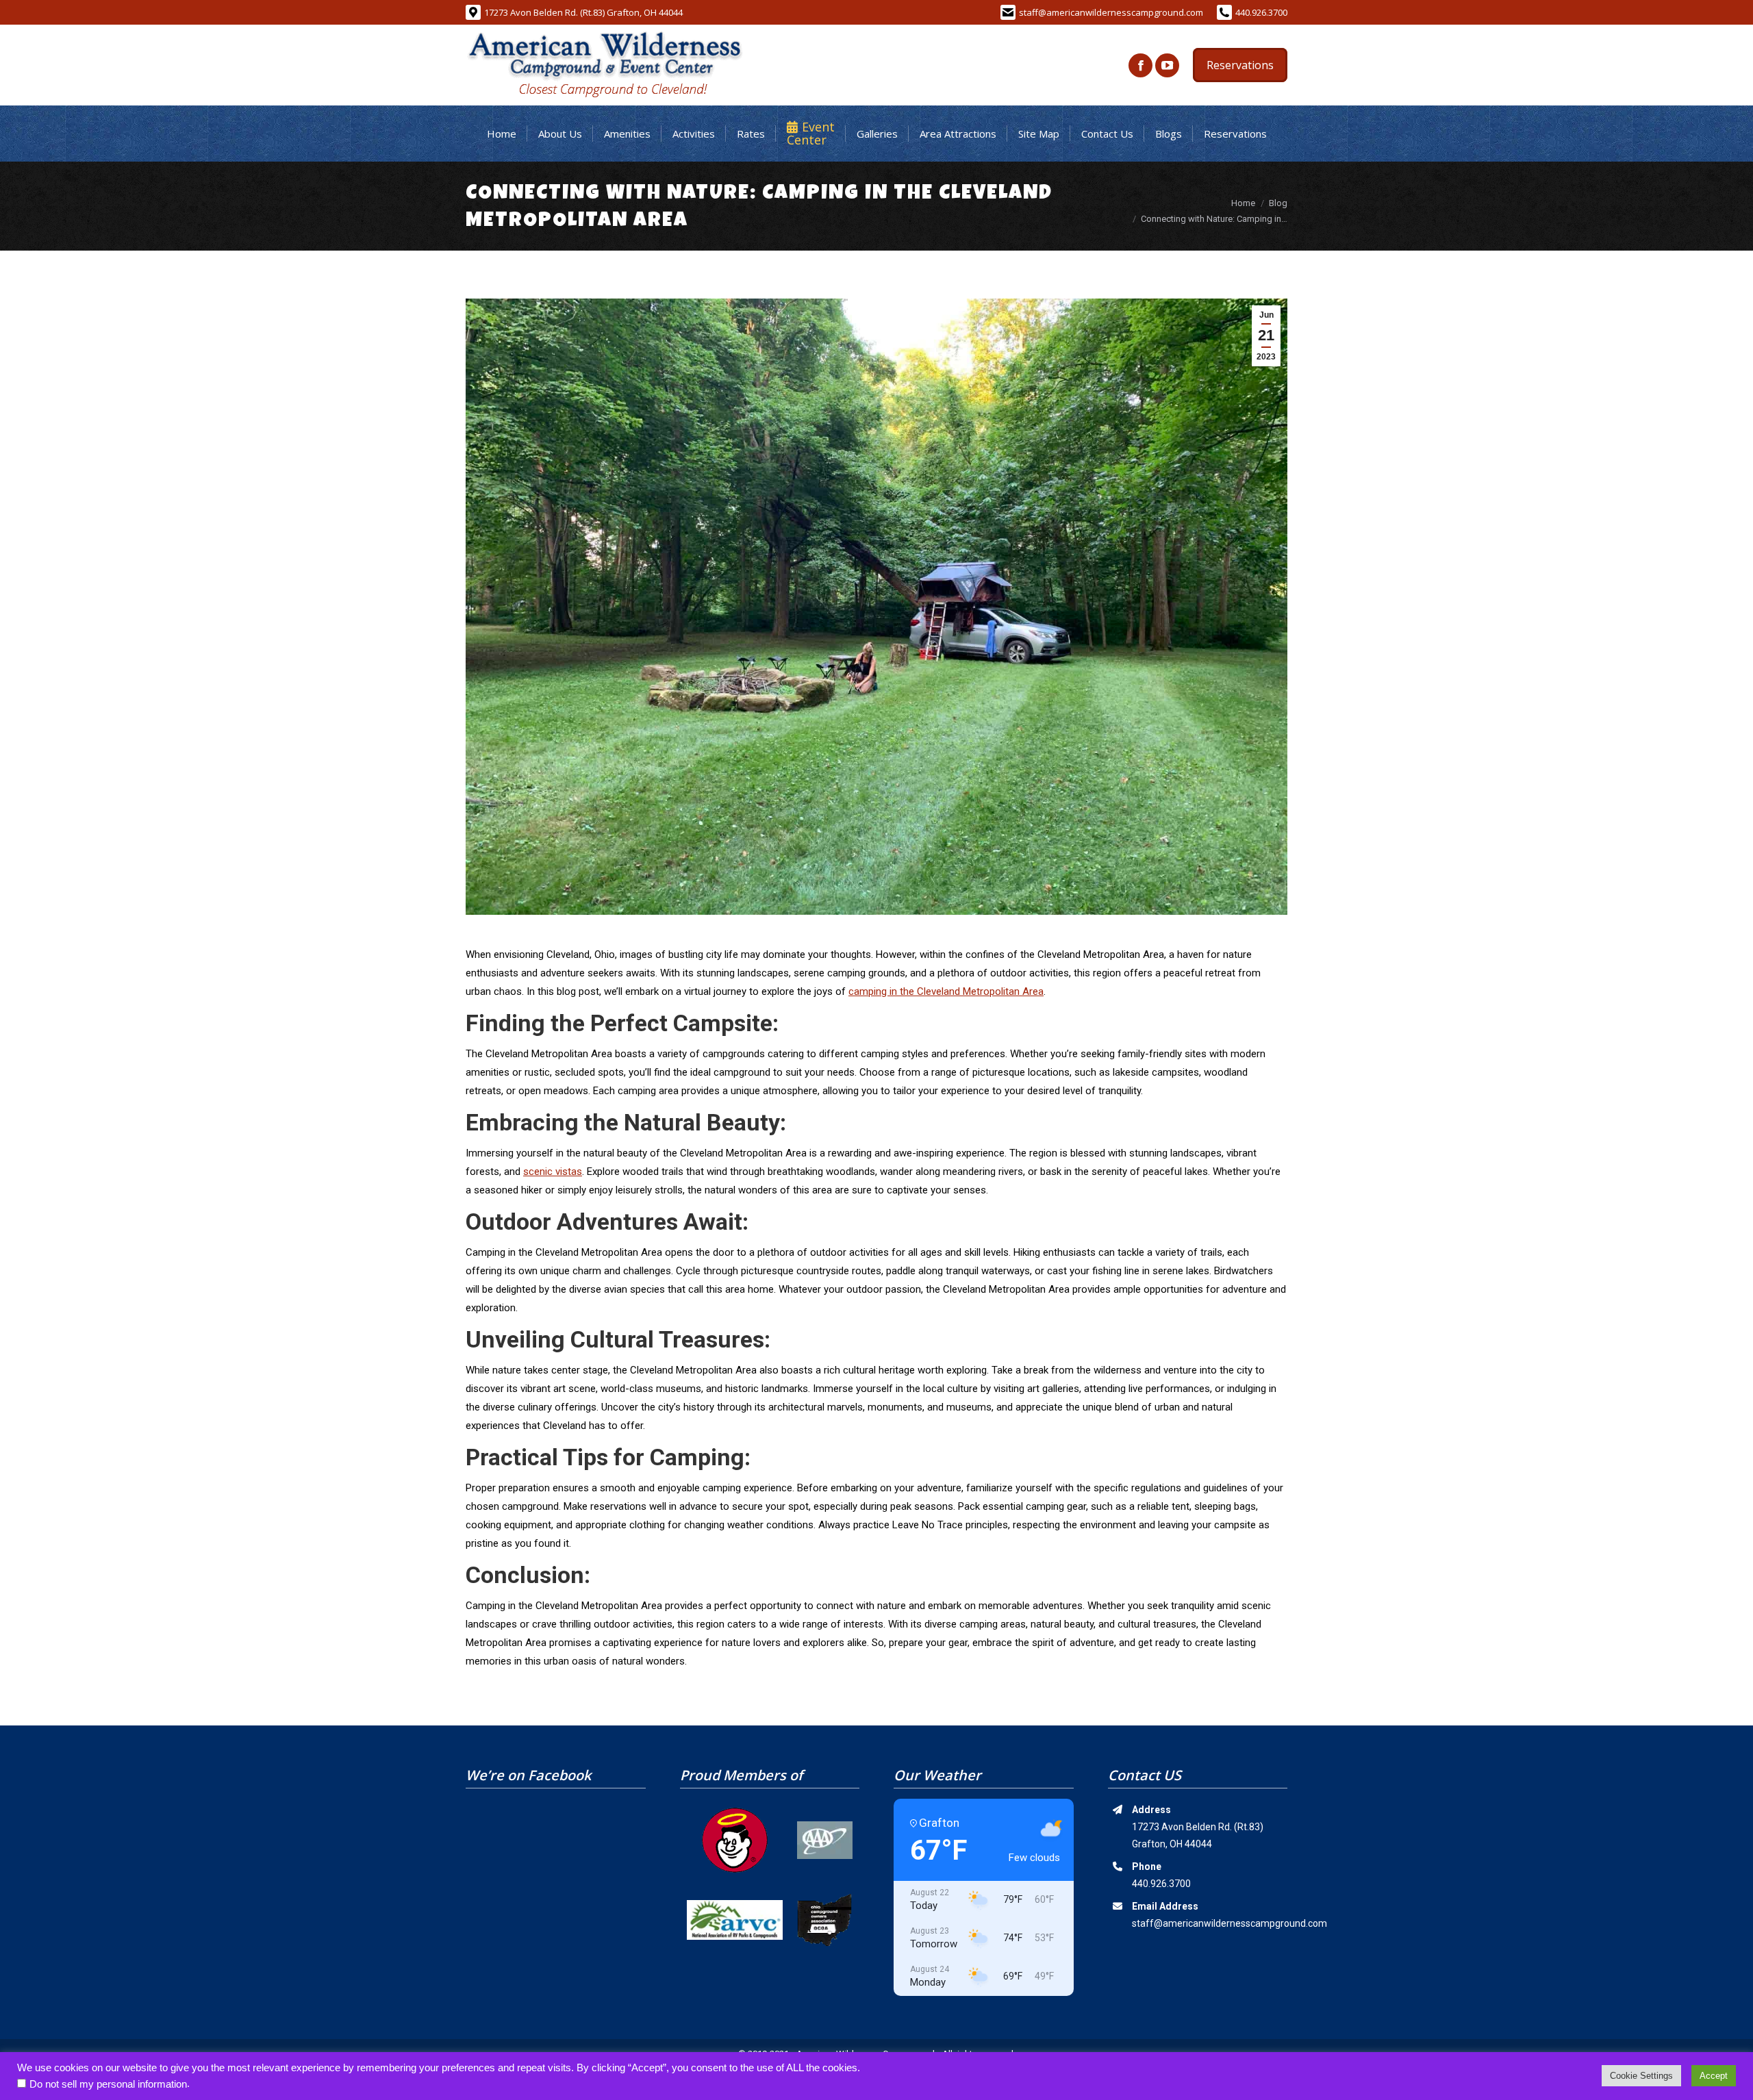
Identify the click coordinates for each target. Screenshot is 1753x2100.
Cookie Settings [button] (1641, 2076)
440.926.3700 (1261, 12)
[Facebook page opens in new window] (1140, 65)
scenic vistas (553, 1172)
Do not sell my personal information (108, 2084)
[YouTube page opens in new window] (1167, 65)
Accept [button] (1714, 2076)
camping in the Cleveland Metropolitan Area (946, 991)
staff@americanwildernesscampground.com (1111, 12)
